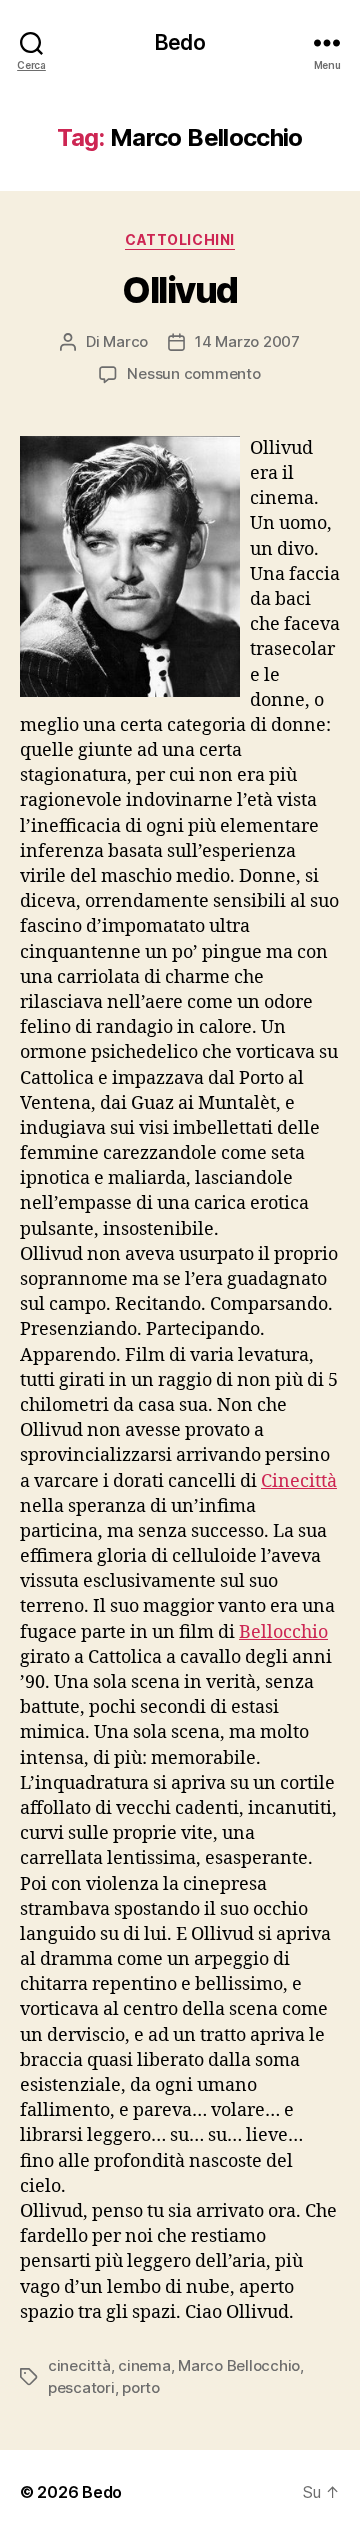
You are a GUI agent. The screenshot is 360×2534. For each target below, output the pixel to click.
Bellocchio (283, 1632)
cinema (144, 2365)
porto (141, 2387)
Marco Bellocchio (239, 2365)
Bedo (180, 42)
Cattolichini (179, 239)
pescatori (81, 2387)
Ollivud (180, 290)
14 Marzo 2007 (247, 341)
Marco (125, 341)
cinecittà (79, 2365)
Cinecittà (299, 1481)
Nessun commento (193, 373)
